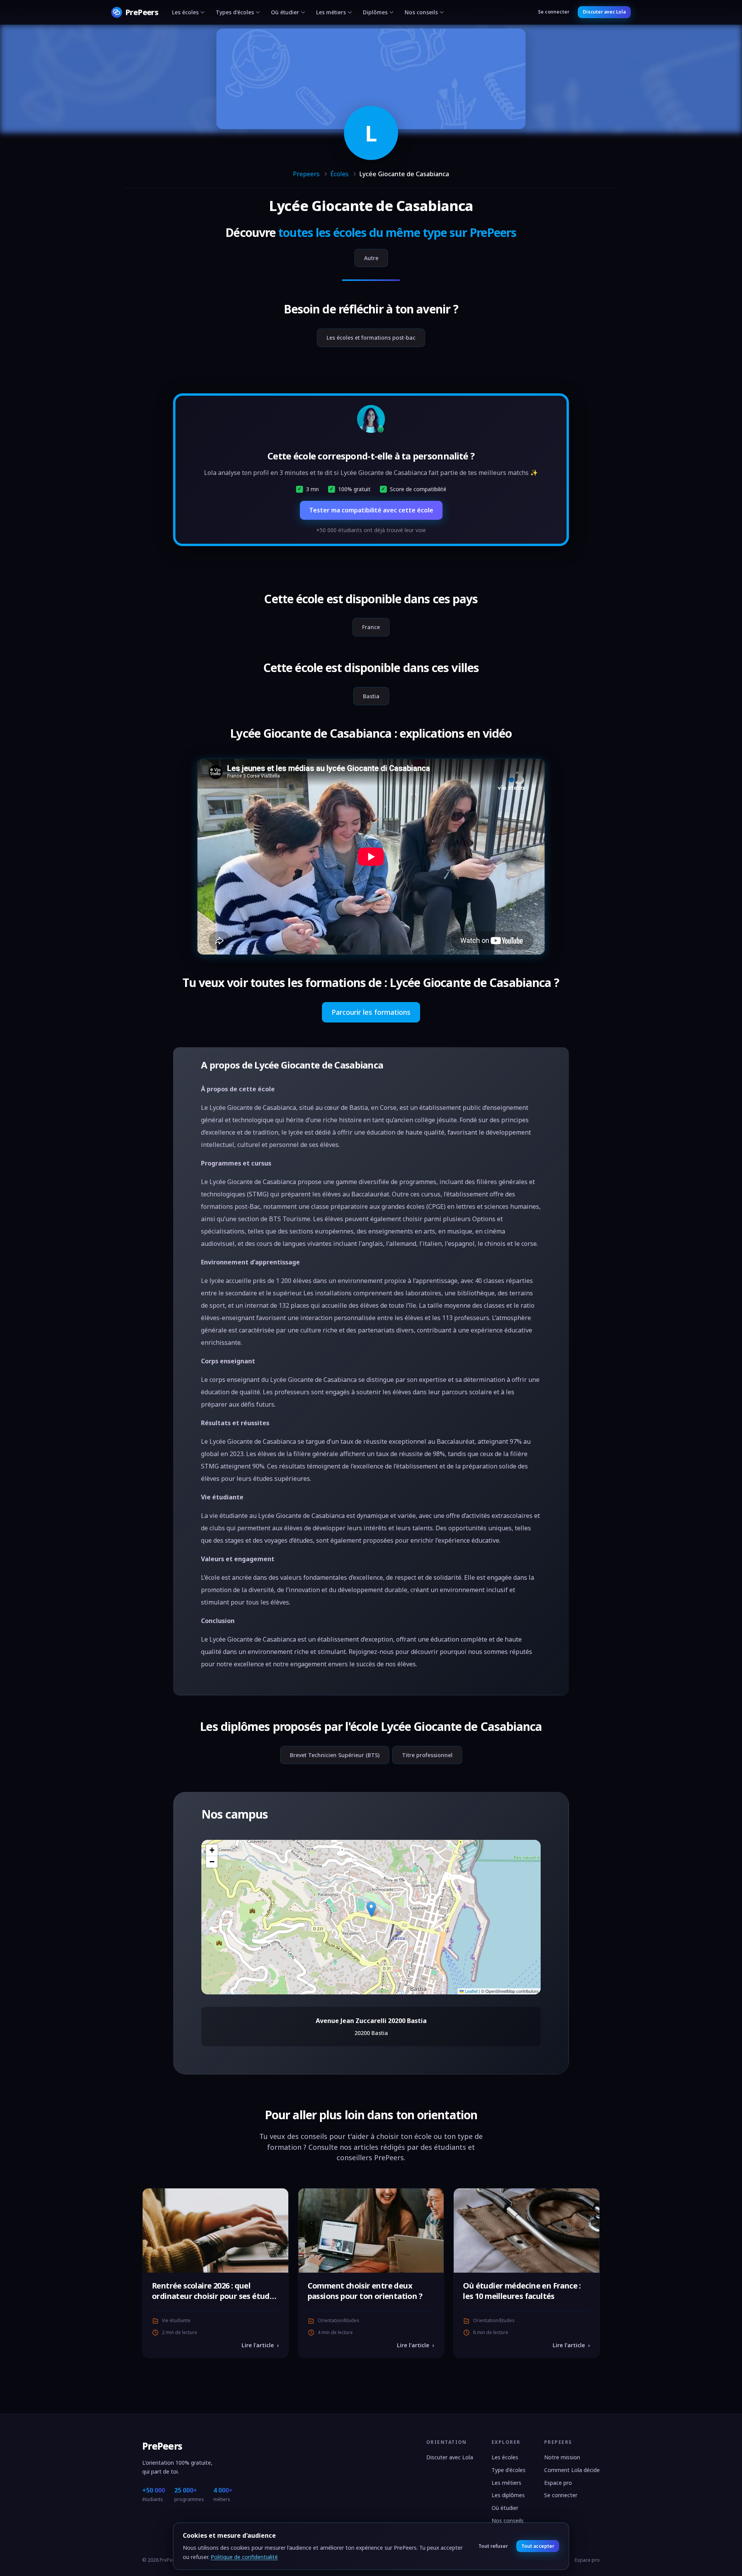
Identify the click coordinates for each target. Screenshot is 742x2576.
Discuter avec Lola (604, 12)
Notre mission (562, 2457)
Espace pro (558, 2483)
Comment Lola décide (572, 2470)
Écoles (340, 174)
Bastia (371, 696)
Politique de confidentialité (244, 2557)
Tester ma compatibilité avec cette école (371, 510)
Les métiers (331, 12)
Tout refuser (493, 2546)
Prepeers (306, 174)
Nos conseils (421, 12)
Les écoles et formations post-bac (371, 338)
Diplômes (375, 12)
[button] (371, 1909)
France (371, 627)
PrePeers (162, 2446)
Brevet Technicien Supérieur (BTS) (335, 1755)
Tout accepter (538, 2546)
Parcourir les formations (371, 1012)
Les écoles (185, 12)
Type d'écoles (509, 2470)
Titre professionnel (427, 1755)
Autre (371, 258)
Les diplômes (508, 2495)
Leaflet (471, 1991)
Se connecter (554, 12)
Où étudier (285, 12)
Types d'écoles (235, 12)
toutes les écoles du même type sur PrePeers (397, 232)
